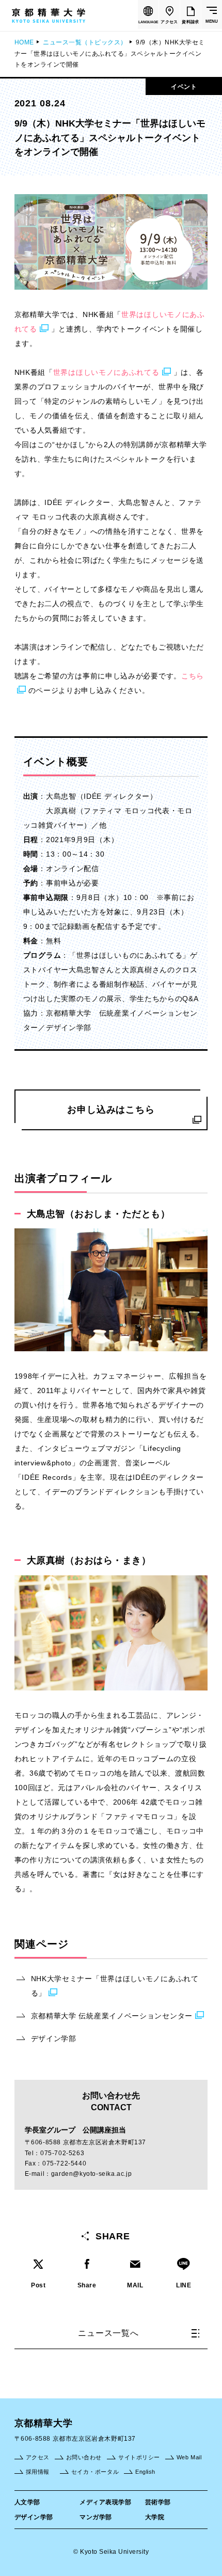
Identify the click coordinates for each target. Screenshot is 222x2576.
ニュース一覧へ (108, 2333)
